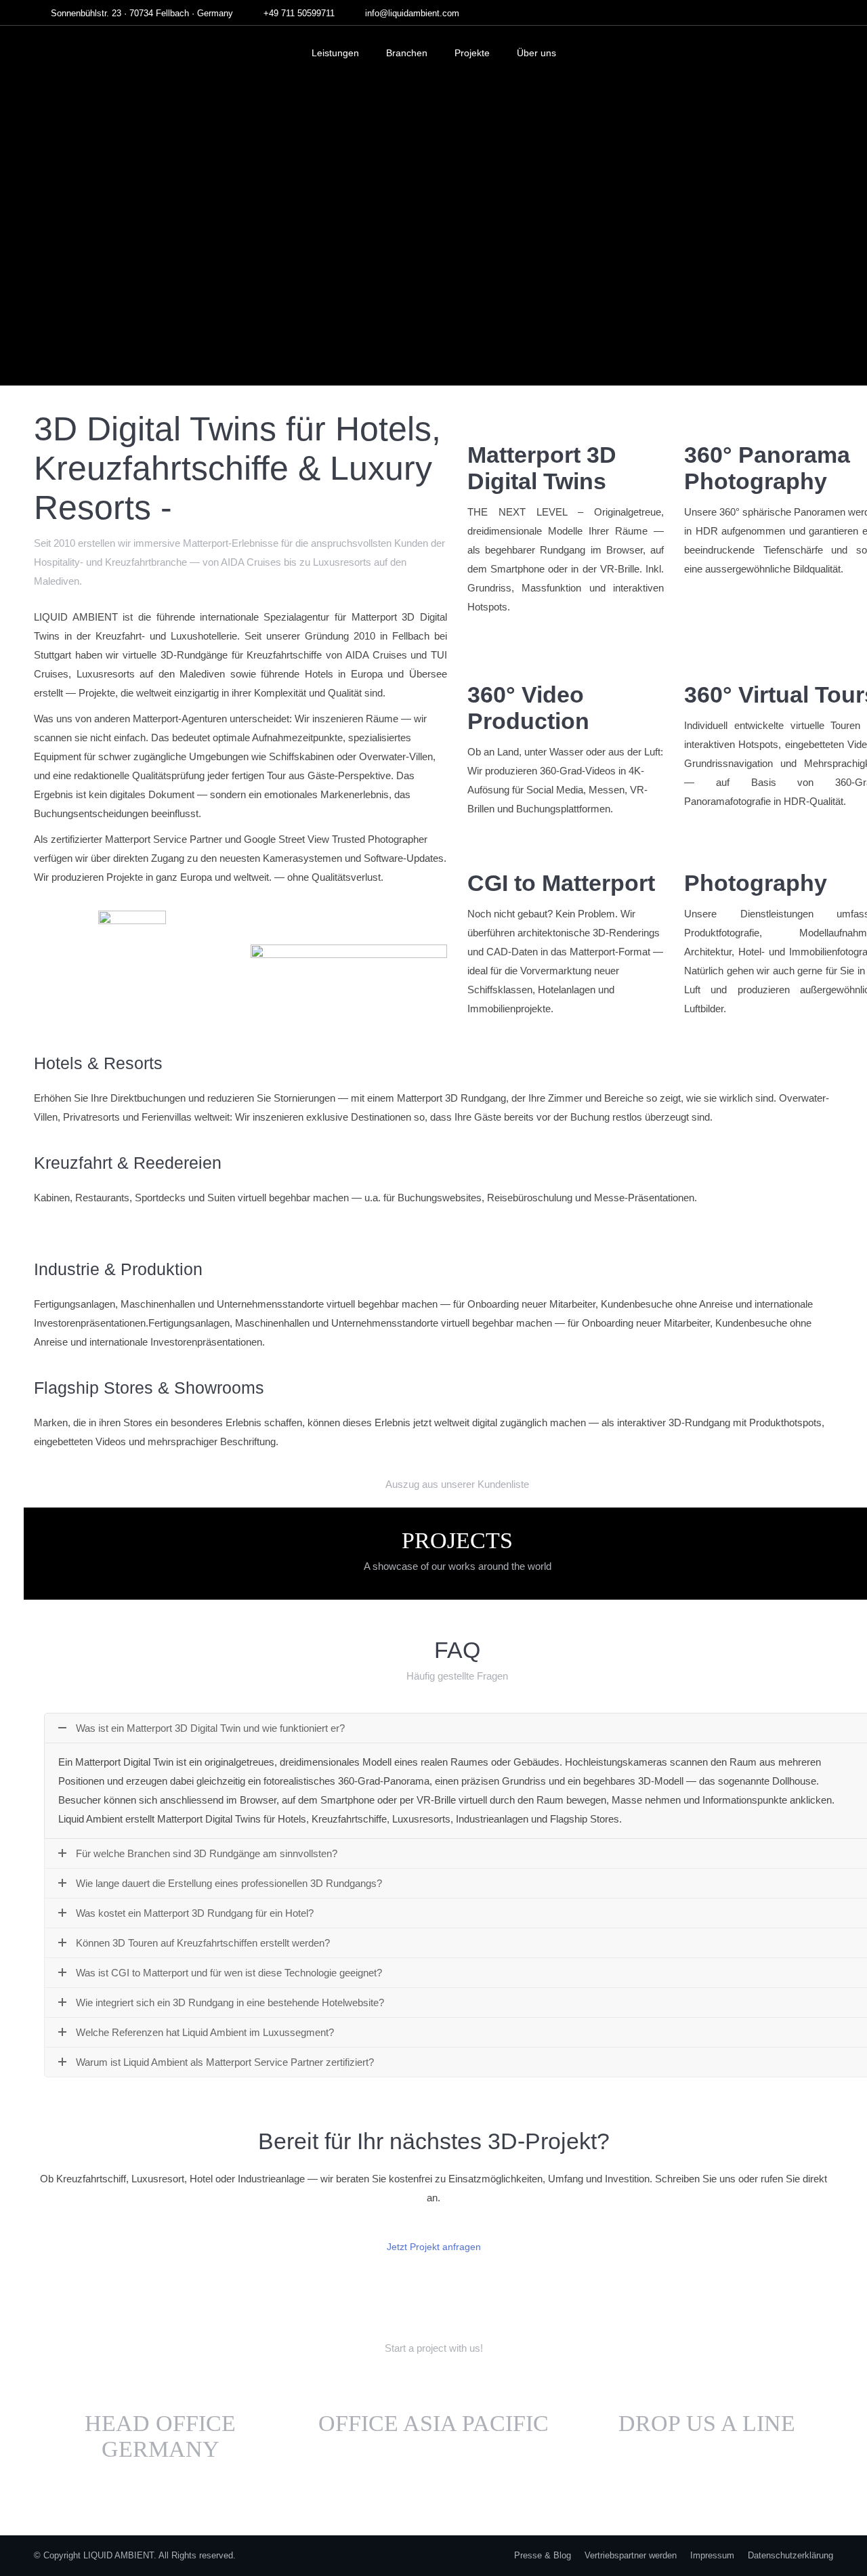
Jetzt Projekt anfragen (434, 2247)
